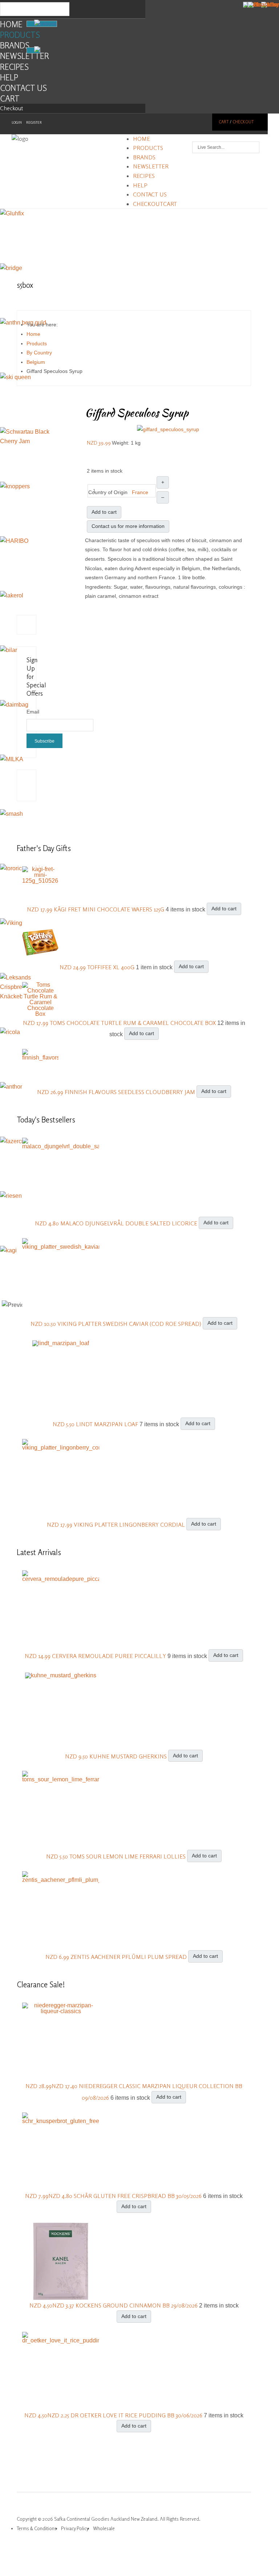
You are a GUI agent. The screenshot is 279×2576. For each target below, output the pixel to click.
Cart (10, 98)
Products (20, 35)
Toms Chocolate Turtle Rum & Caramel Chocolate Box (134, 1023)
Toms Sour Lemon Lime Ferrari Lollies (128, 1856)
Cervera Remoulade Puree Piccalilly (110, 1655)
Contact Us (23, 88)
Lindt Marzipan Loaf (108, 1424)
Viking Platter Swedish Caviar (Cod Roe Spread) (130, 1324)
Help (9, 77)
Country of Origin (108, 492)
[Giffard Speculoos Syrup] (168, 429)
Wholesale (104, 2528)
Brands (15, 45)
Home (11, 24)
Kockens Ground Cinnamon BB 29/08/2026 (137, 2305)
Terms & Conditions (37, 2528)
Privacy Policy (75, 2528)
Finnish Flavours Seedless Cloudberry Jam (131, 1092)
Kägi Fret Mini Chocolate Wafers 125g (110, 909)
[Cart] (33, 50)
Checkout (12, 108)
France (140, 492)
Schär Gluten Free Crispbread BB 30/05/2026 (138, 2196)
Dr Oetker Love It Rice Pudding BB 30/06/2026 (137, 2415)
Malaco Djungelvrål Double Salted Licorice (130, 1223)
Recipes (14, 67)
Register (34, 122)
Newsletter (25, 56)
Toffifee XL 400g (112, 967)
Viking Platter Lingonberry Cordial (130, 1524)
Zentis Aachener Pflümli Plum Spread (129, 1957)
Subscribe (45, 741)
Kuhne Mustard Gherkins (129, 1756)
